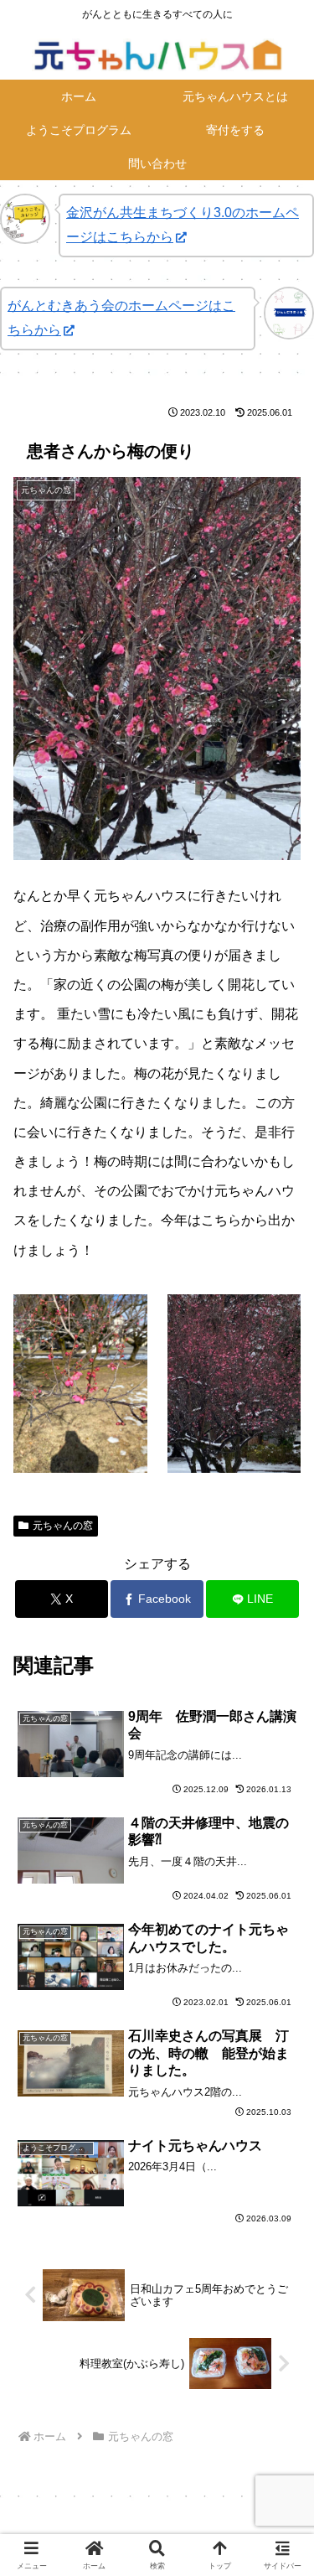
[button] (281, 2192)
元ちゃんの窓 (63, 1526)
